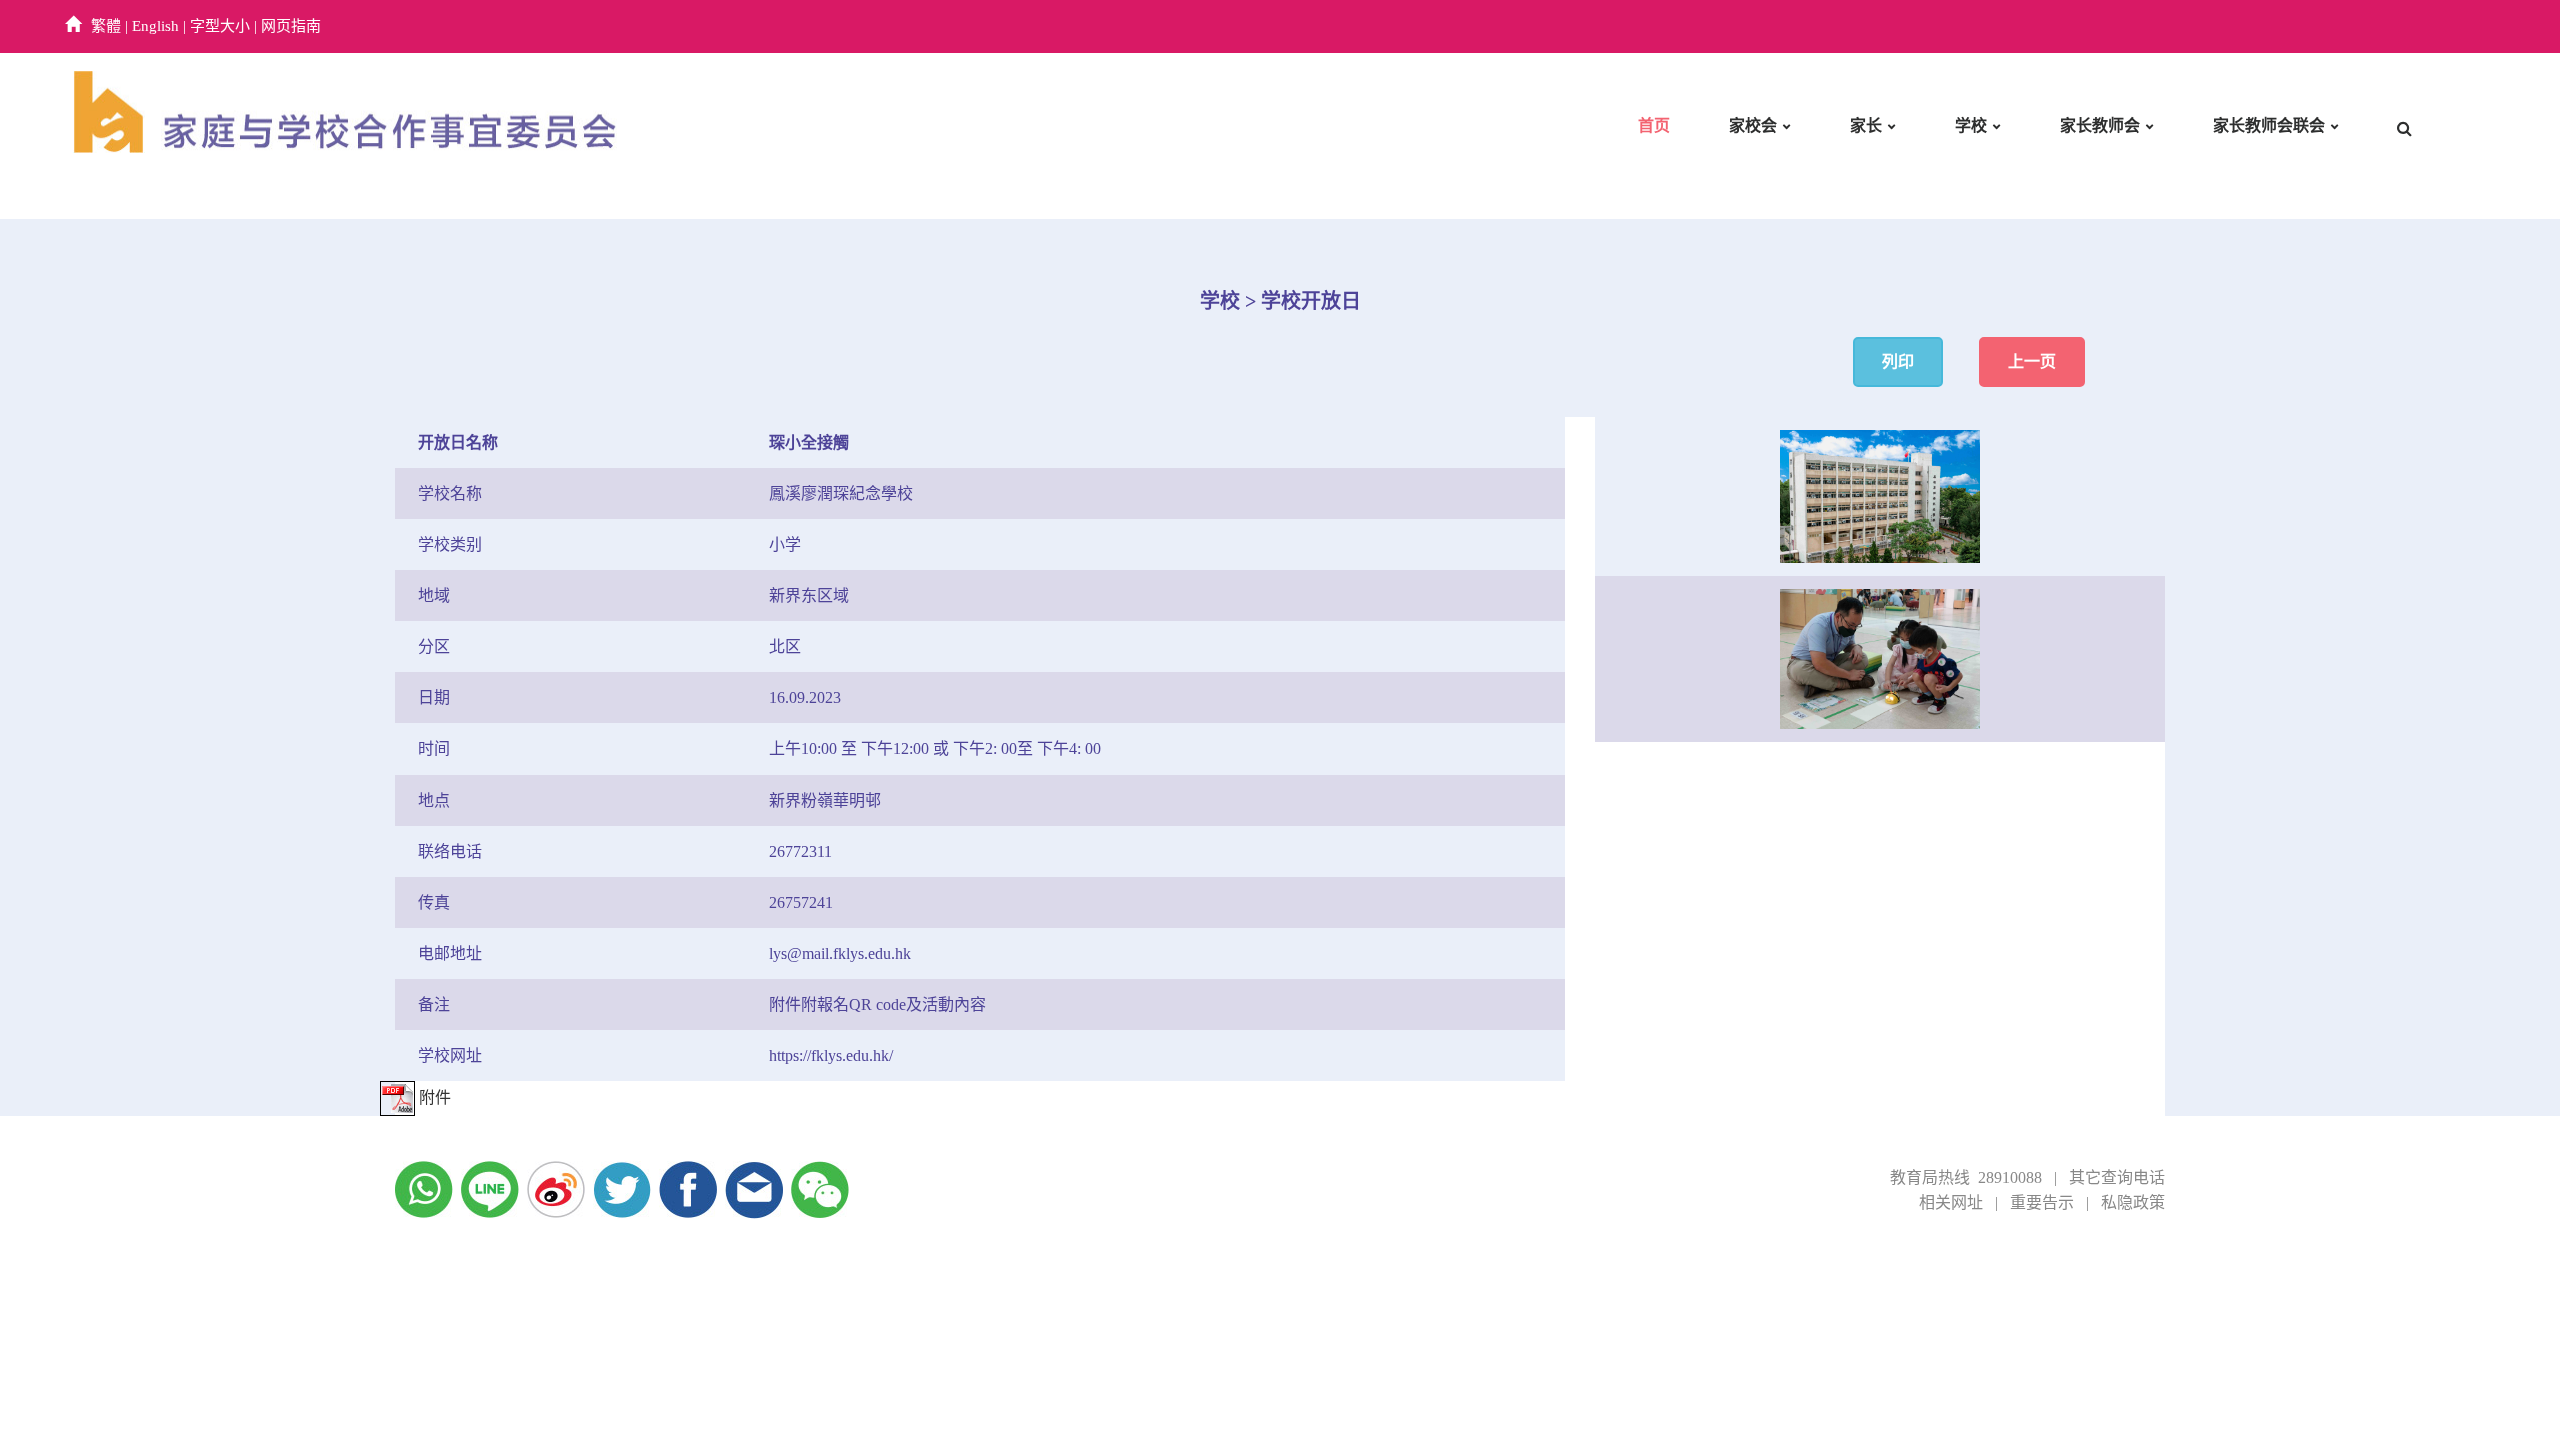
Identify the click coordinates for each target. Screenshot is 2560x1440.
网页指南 (291, 26)
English (155, 26)
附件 (433, 1097)
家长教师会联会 (2269, 125)
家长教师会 (2100, 125)
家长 (1866, 125)
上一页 (2032, 361)
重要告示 (2042, 1202)
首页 (1654, 125)
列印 (1898, 361)
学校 (1971, 125)
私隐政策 (2133, 1202)
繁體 (106, 26)
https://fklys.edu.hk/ (831, 1055)
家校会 (1753, 125)
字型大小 (220, 26)
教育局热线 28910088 (1966, 1177)
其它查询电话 (2117, 1177)
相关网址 (1951, 1202)
